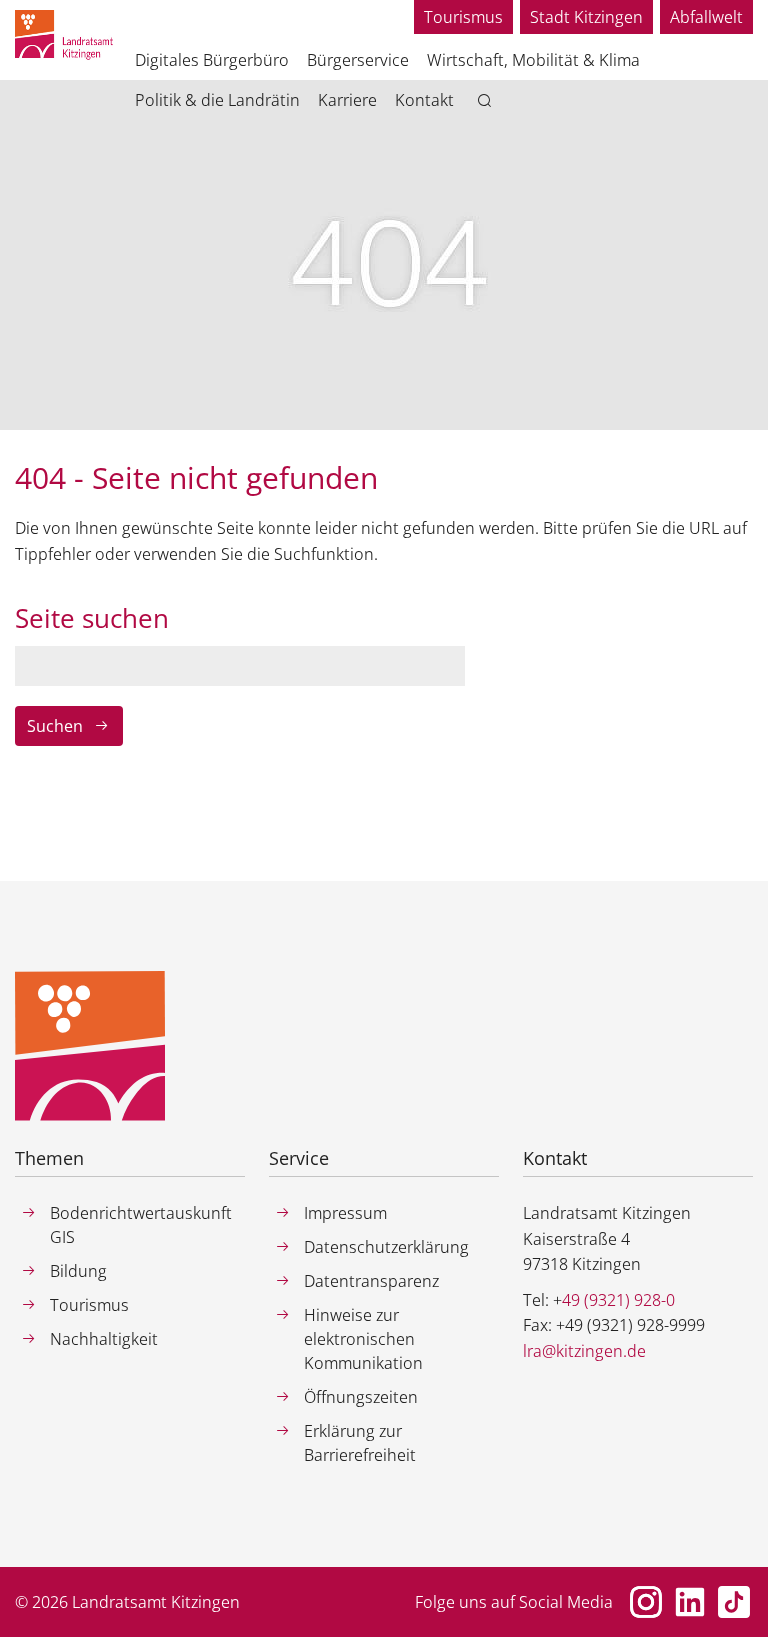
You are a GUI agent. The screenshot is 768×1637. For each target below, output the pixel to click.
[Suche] (488, 101)
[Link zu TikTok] (734, 1602)
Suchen (55, 726)
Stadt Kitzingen (586, 17)
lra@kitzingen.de (584, 1351)
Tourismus (463, 17)
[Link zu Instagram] (646, 1602)
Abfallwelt (706, 17)
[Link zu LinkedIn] (690, 1602)
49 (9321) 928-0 (618, 1300)
